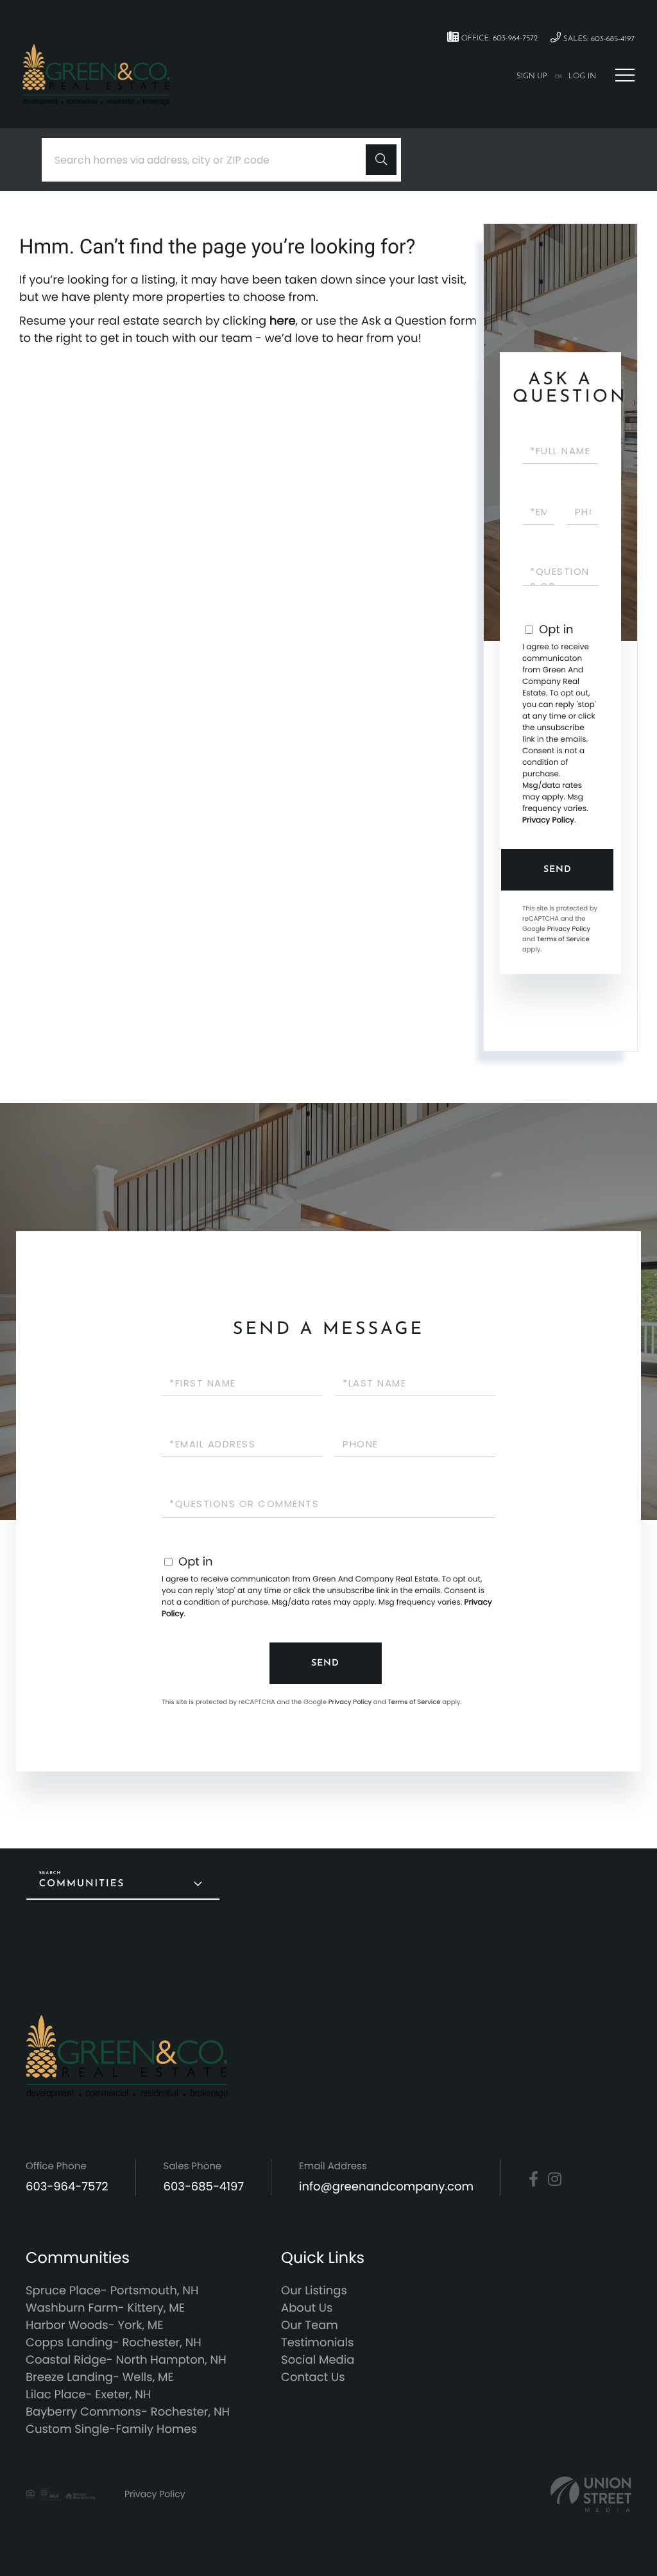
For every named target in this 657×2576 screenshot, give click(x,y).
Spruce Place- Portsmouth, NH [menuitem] (112, 2291)
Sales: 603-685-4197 (598, 39)
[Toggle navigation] (625, 75)
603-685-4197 (204, 2187)
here (283, 321)
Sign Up (532, 76)
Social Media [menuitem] (318, 2360)
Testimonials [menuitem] (317, 2343)
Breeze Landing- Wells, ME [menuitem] (100, 2377)
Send (558, 870)
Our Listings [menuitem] (314, 2291)
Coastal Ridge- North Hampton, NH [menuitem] (126, 2360)
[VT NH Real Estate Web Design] (591, 2494)
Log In (582, 76)
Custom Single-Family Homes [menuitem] (111, 2429)
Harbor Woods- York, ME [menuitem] (95, 2325)
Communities (82, 1884)
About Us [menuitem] (307, 2308)
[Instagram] (555, 2179)
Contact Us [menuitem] (313, 2377)
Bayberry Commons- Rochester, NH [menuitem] (128, 2412)
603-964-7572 (67, 2187)
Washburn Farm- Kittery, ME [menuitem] (105, 2308)
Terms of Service (563, 939)
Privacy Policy (548, 820)
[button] (381, 160)
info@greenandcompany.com (386, 2187)
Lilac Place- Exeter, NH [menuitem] (88, 2395)
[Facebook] (533, 2179)
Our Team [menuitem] (310, 2325)
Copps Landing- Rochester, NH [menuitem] (114, 2343)
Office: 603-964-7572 (498, 38)
